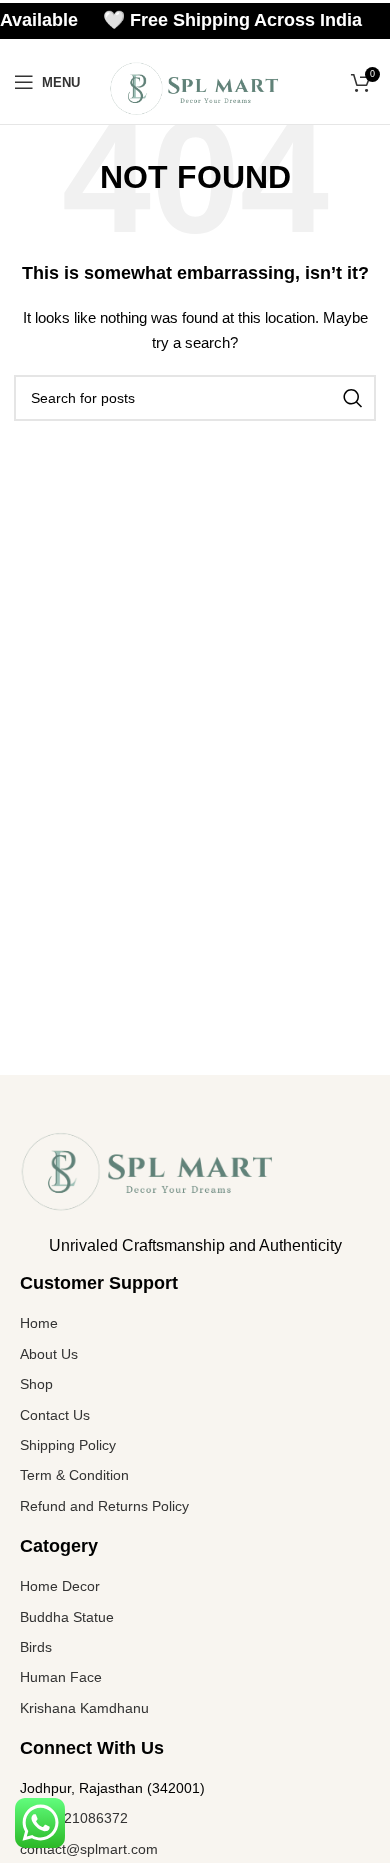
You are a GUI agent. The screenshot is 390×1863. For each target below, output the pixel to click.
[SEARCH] (353, 398)
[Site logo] (194, 87)
